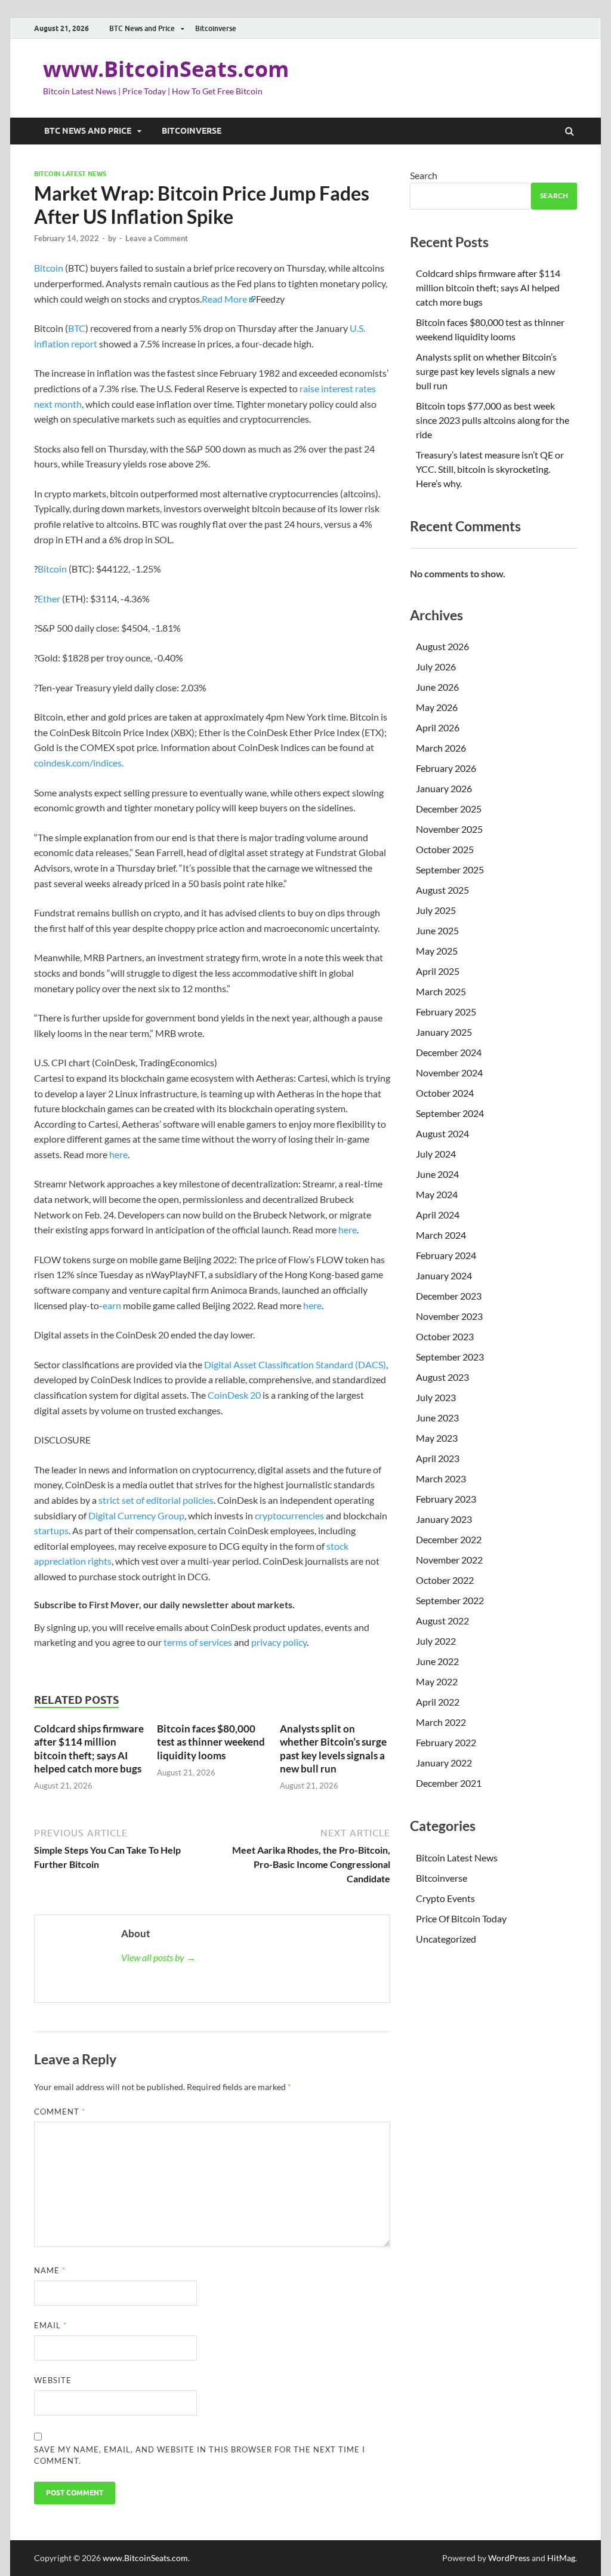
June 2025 (437, 930)
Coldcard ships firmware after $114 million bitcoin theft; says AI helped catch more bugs (89, 1748)
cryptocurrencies (289, 1515)
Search (424, 175)
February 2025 (446, 1012)
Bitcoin (49, 268)
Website (53, 2380)
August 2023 (442, 1377)
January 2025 (444, 1032)
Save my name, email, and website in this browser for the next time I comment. (200, 2455)
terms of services (198, 1642)
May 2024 (437, 1194)
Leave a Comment (157, 238)
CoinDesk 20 (234, 1395)
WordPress (509, 2558)
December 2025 (449, 809)
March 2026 (441, 748)
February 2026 (446, 768)
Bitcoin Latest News (70, 174)
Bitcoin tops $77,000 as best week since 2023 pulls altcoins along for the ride (493, 420)
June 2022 (437, 1661)
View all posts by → (158, 1957)
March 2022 (441, 1722)
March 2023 (441, 1478)
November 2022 (449, 1560)
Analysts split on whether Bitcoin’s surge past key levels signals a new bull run (333, 1748)
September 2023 (450, 1357)
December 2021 (449, 1783)
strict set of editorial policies (156, 1500)
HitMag (561, 2558)
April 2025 (438, 971)
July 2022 (436, 1641)
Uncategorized (446, 1939)
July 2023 (436, 1397)
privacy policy (279, 1642)
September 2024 (450, 1113)
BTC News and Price (142, 28)
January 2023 (444, 1519)
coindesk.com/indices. (79, 763)
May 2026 (437, 707)
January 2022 (444, 1763)
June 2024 (437, 1174)
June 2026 (437, 687)
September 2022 (450, 1600)
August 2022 (442, 1621)
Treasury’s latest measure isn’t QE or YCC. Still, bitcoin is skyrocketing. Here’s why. (490, 469)
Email (50, 2325)
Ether (49, 598)
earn (112, 1305)
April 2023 (438, 1458)
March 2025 (441, 991)
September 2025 (450, 870)
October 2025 (445, 849)
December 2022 (449, 1539)
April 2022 (438, 1702)
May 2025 (437, 951)
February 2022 (446, 1742)
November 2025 (449, 829)
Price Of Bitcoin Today (461, 1918)
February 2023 (446, 1499)
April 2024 (438, 1215)
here (118, 1154)
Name (50, 2270)
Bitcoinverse (216, 28)
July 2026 (436, 667)
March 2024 (441, 1235)
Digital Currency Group (136, 1515)
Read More (224, 299)
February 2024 (446, 1255)
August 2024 (442, 1133)
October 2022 (445, 1580)
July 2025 (436, 910)
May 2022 (437, 1681)
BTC (77, 328)
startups (51, 1530)
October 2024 (445, 1093)
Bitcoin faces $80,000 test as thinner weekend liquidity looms (211, 1742)
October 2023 (445, 1336)
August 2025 (442, 890)
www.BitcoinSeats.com (166, 69)
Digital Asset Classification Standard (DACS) (295, 1364)
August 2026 (442, 646)
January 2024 (444, 1275)
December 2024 (449, 1052)
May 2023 (437, 1438)
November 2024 (449, 1072)
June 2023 (437, 1418)
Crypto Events (445, 1898)
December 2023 (449, 1296)
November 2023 (449, 1316)
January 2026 (444, 788)
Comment (60, 2112)
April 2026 (438, 727)
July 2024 (436, 1154)
